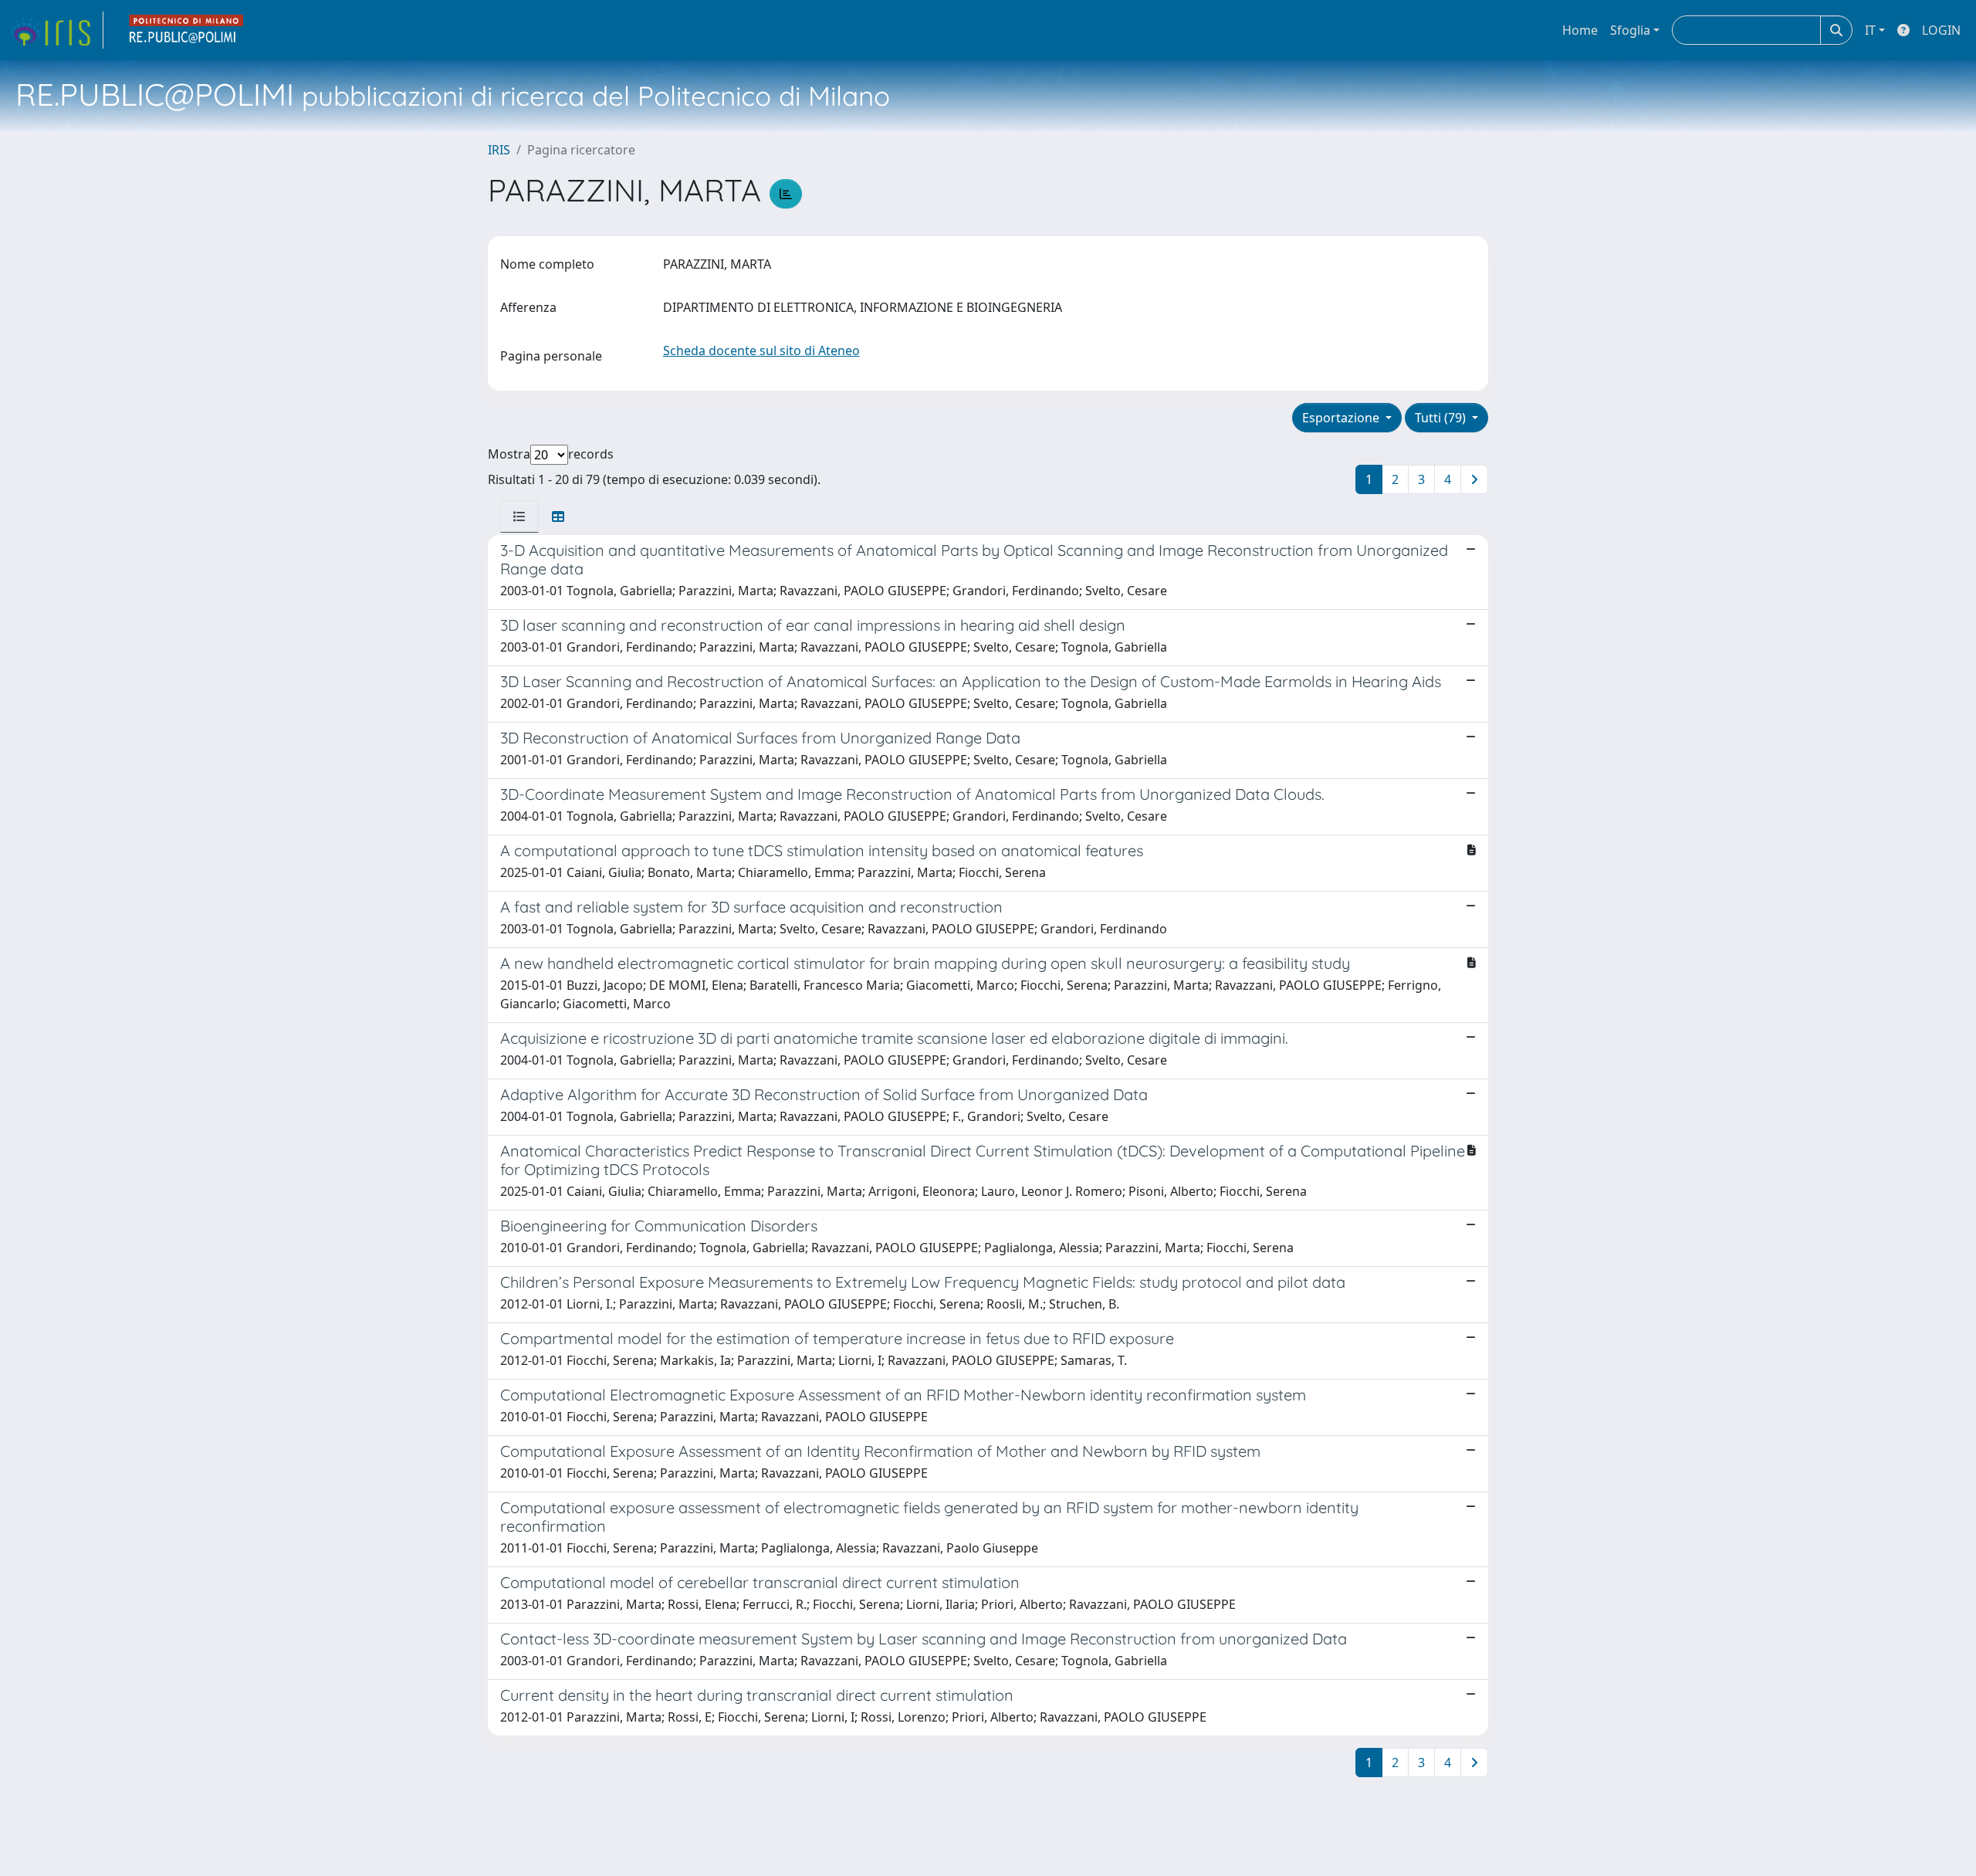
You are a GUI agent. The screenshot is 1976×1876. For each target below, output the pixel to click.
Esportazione (1342, 418)
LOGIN (1941, 30)
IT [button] (1870, 30)
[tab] (519, 516)
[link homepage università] (187, 30)
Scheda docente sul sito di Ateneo (761, 350)
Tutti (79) (1442, 418)
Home (1580, 30)
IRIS (499, 150)
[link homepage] (56, 30)
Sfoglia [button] (1630, 30)
